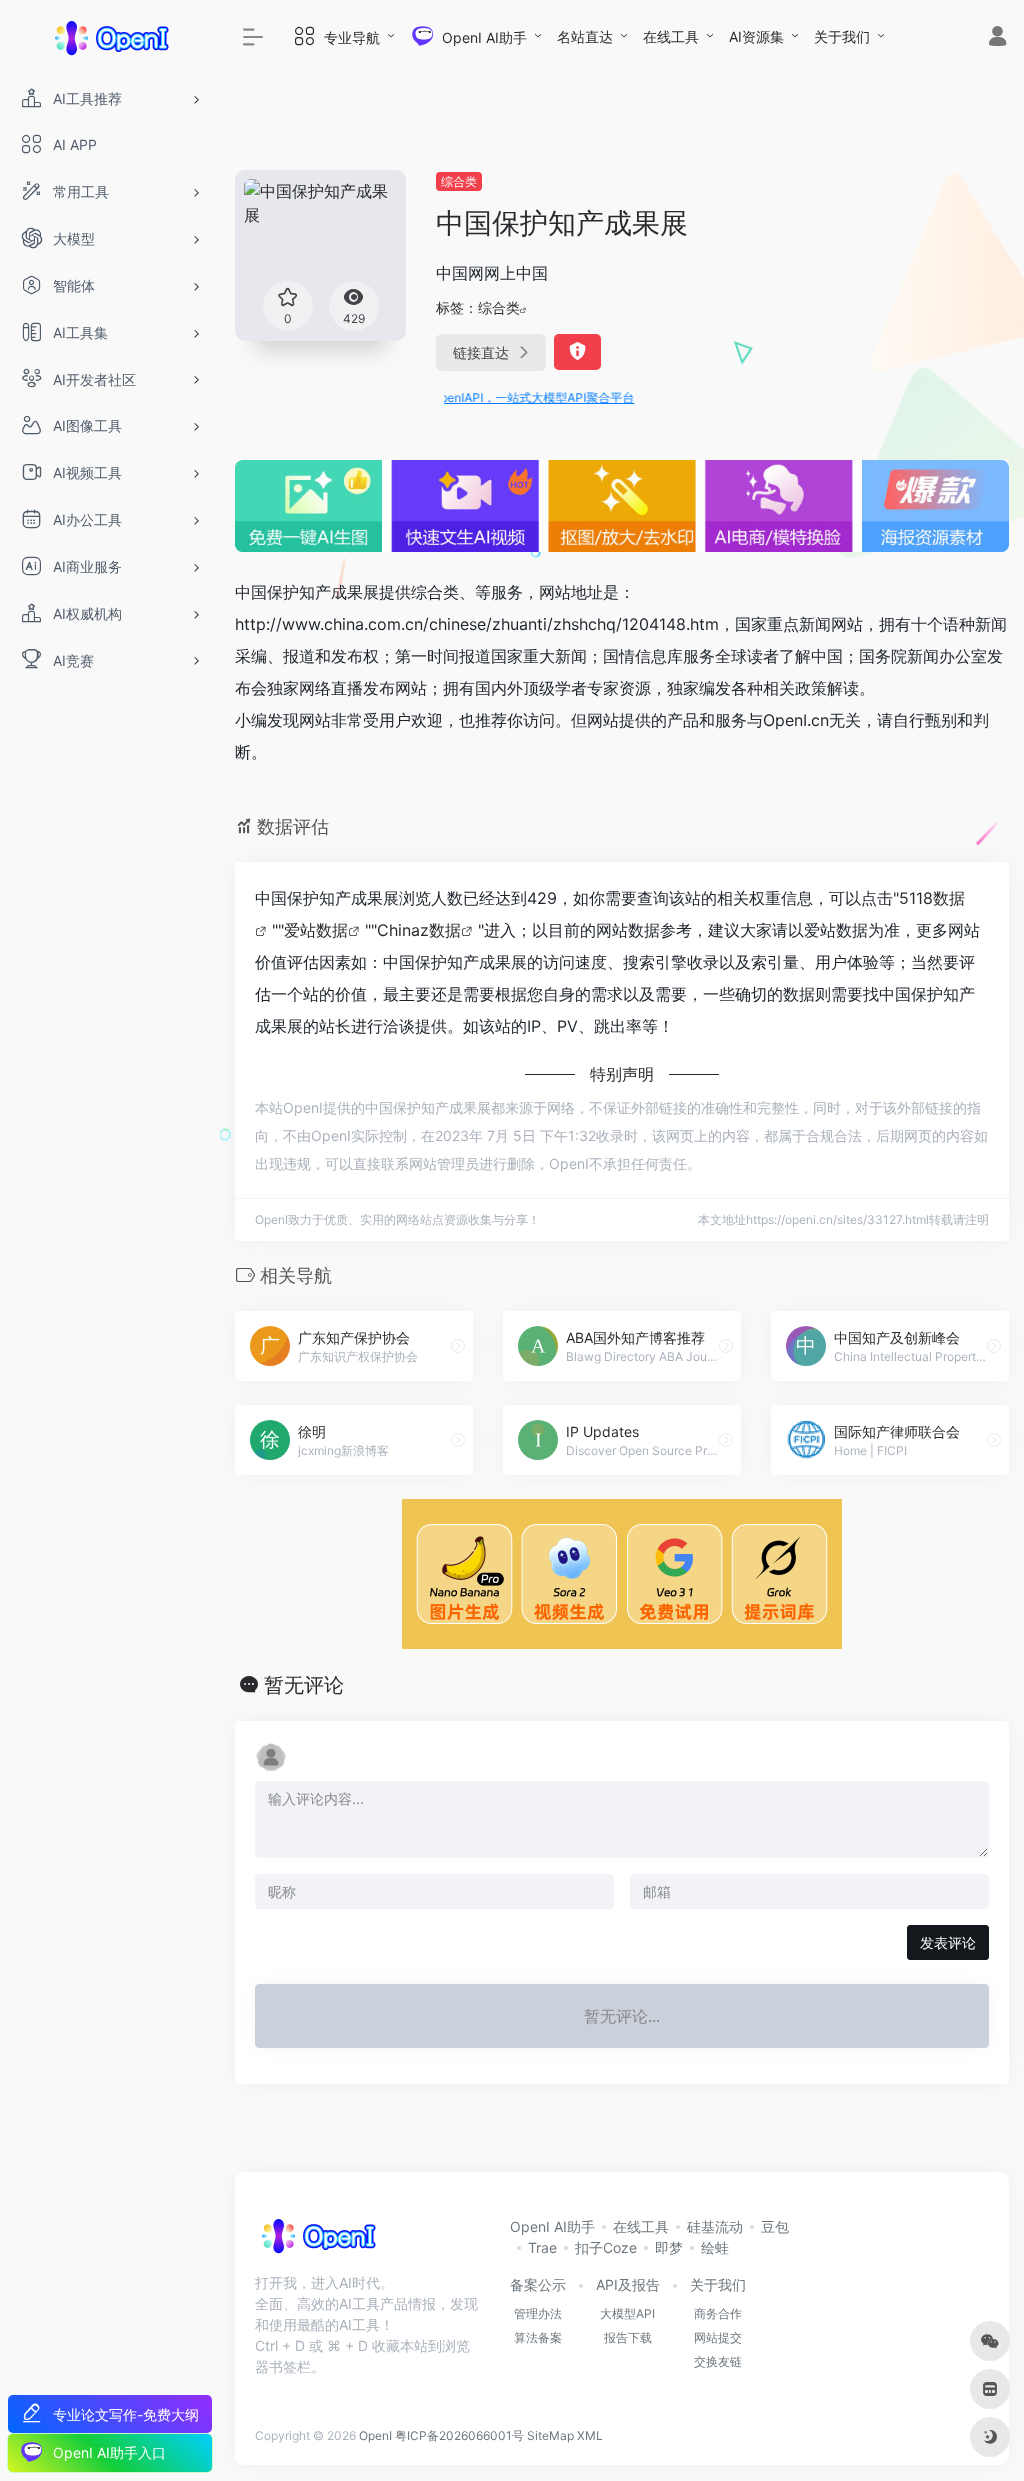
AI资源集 (756, 36)
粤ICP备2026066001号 (459, 2435)
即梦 (669, 2247)
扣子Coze (606, 2247)
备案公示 (538, 2284)
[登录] (997, 38)
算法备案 (538, 2337)
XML (590, 2435)
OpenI (375, 2435)
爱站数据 (316, 930)
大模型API (627, 2313)
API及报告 (628, 2284)
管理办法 (538, 2313)
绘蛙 (715, 2247)
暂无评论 (304, 1685)
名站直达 (585, 36)
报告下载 (628, 2337)
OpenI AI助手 (552, 2226)
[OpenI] (317, 2242)
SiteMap (550, 2435)
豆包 (775, 2226)
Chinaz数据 (419, 930)
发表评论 (948, 1942)
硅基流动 (715, 2226)
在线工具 (671, 36)
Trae (542, 2247)
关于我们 (842, 36)
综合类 (459, 181)
